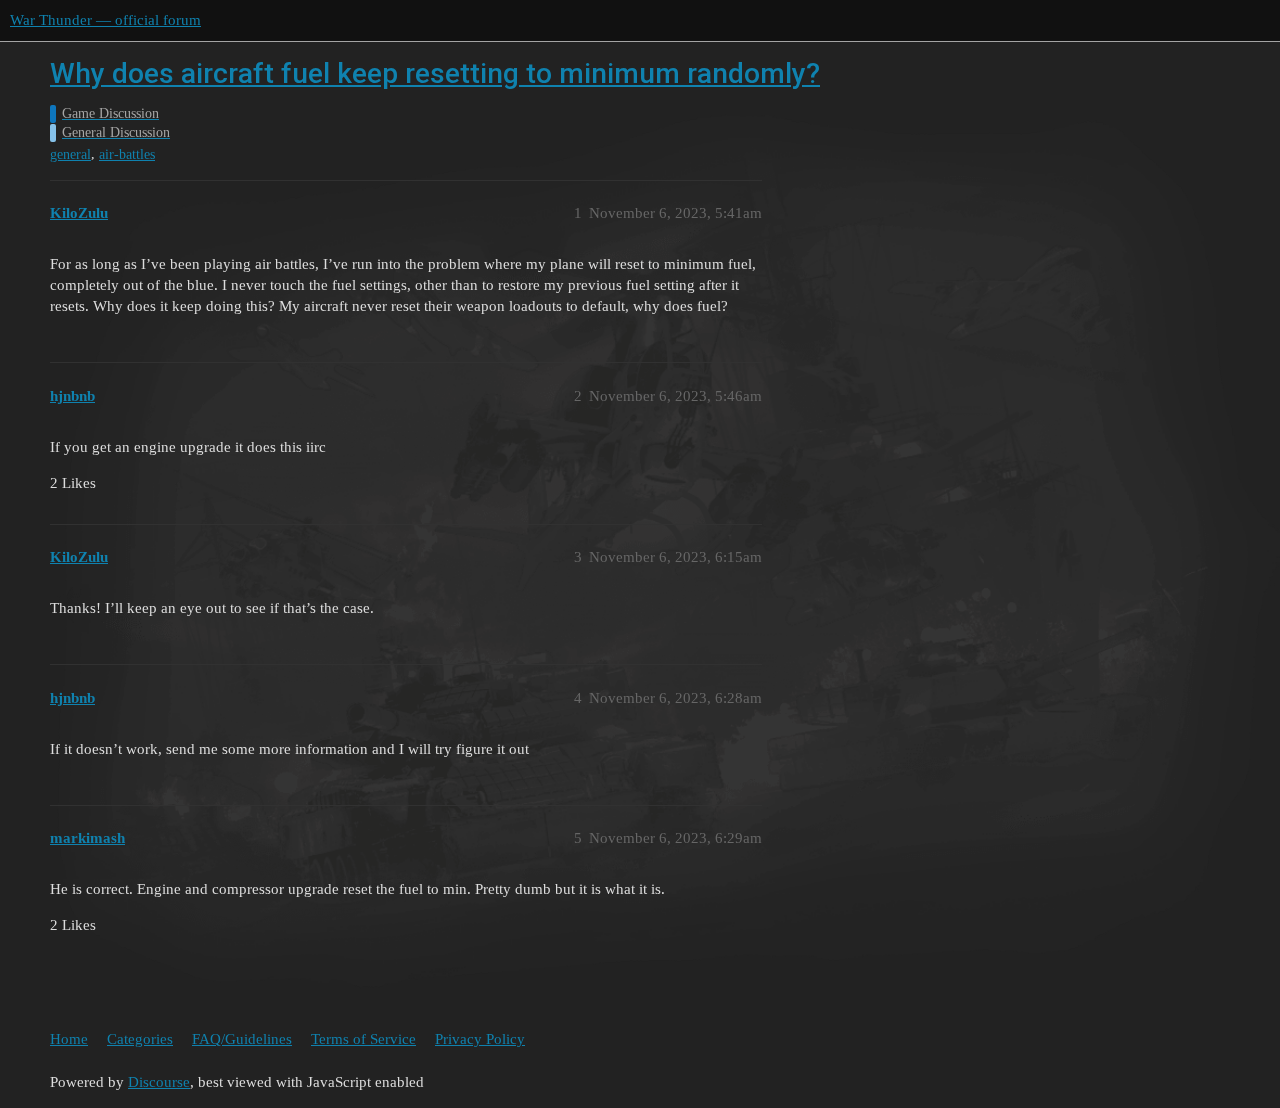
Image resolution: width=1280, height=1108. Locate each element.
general (70, 154)
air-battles (127, 154)
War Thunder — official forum (105, 20)
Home (69, 1039)
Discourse (159, 1082)
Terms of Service (363, 1039)
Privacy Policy (480, 1039)
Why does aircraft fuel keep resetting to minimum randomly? (435, 73)
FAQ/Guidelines (242, 1039)
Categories (140, 1039)
